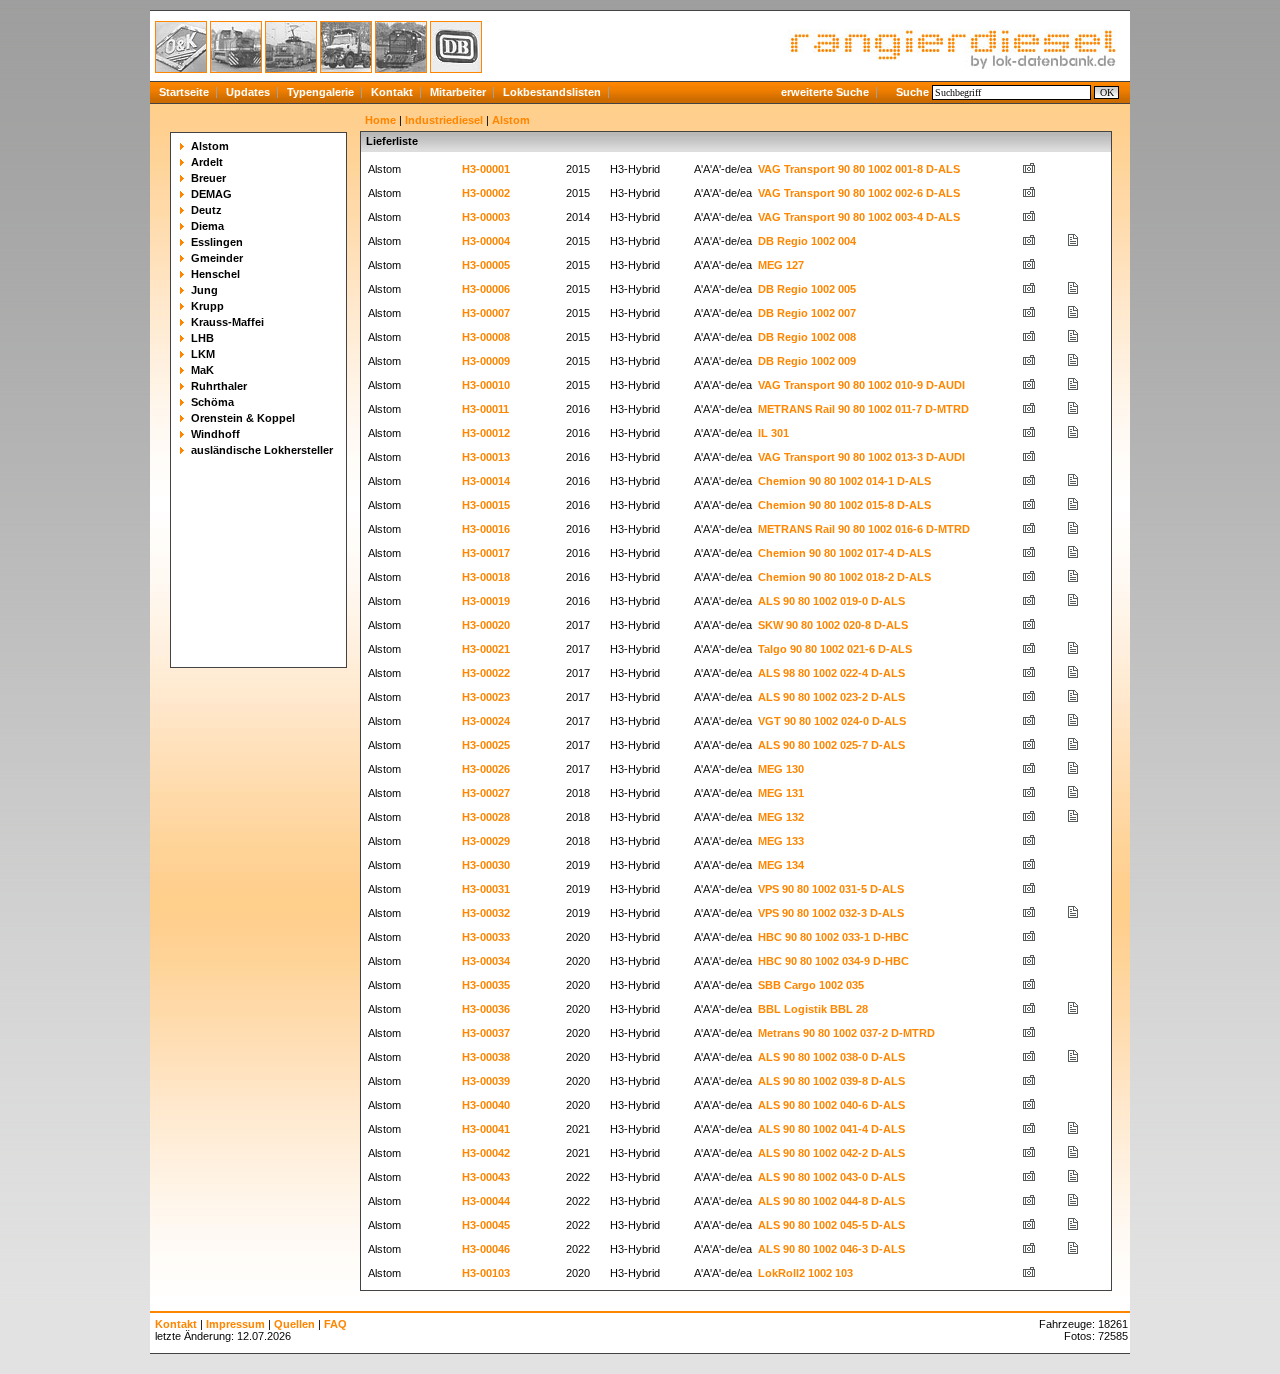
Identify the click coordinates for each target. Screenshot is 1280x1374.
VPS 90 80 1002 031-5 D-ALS (831, 889)
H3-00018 (486, 577)
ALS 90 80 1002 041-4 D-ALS (831, 1129)
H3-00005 (486, 265)
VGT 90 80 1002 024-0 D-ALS (832, 721)
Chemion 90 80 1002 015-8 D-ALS (844, 505)
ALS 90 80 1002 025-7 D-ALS (831, 745)
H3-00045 (486, 1225)
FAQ (335, 1324)
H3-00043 (486, 1177)
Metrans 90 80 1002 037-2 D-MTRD (846, 1033)
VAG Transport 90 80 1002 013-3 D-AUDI (861, 457)
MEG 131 (781, 793)
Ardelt (207, 162)
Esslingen (217, 242)
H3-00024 (486, 721)
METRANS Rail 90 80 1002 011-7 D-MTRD (863, 409)
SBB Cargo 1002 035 (811, 985)
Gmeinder (217, 258)
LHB (202, 338)
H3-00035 (486, 985)
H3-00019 (486, 601)
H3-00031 (486, 889)
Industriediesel (444, 120)
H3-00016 (486, 529)
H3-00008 (486, 337)
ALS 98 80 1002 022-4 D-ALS (831, 673)
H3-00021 (486, 649)
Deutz (206, 210)
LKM (203, 354)
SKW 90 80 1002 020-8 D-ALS (833, 625)
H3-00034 (486, 961)
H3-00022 (486, 673)
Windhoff (215, 434)
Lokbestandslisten (552, 92)
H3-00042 (486, 1153)
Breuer (208, 178)
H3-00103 (486, 1273)
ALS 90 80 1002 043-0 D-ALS (831, 1177)
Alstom (210, 146)
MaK (202, 370)
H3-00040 (486, 1105)
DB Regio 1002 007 (807, 313)
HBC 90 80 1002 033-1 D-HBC (833, 937)
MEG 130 (781, 769)
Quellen (294, 1324)
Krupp (207, 306)
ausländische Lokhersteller (262, 450)
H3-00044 (486, 1201)
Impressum (235, 1324)
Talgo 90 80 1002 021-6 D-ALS (835, 649)
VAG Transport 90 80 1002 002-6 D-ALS (859, 193)
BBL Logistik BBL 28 (813, 1009)
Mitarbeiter (458, 92)
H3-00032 (486, 913)
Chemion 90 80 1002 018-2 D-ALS (844, 577)
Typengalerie (320, 92)
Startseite (184, 92)
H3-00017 (486, 553)
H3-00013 (486, 457)
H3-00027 (486, 793)
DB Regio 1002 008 (807, 337)
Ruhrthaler (219, 386)
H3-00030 (486, 865)
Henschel (215, 274)
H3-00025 (486, 745)
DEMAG (211, 194)
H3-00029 (486, 841)
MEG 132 (781, 817)
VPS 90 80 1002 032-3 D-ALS (831, 913)
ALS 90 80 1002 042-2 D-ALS (831, 1153)
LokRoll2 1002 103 (805, 1273)
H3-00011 (485, 409)
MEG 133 (781, 841)
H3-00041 (486, 1129)
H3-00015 (486, 505)
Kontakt (392, 92)
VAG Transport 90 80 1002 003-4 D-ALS (859, 217)
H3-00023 (486, 697)
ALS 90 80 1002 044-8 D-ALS (831, 1201)
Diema (207, 226)
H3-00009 (486, 361)
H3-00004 (486, 241)
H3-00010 (486, 385)
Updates (248, 92)
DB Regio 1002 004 (807, 241)
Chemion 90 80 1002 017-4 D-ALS (844, 553)
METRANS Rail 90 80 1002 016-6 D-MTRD (864, 529)
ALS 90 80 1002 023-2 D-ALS (831, 697)
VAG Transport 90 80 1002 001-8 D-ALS (859, 169)
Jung (204, 290)
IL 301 (773, 433)
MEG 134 (781, 865)
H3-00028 (486, 817)
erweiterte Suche (825, 92)
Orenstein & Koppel (243, 418)
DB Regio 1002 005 (807, 289)
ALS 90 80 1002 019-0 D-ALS (831, 601)
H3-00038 (486, 1057)
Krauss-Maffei (227, 322)
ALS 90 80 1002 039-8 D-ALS (831, 1081)
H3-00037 (486, 1033)
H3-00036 (486, 1009)
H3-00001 (486, 169)
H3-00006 (486, 289)
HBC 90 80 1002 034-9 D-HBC (833, 961)
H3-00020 (486, 625)
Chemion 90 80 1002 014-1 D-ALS (844, 481)
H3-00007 (486, 313)
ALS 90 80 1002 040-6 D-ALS (831, 1105)
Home (380, 120)
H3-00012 (486, 433)
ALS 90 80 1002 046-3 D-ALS (831, 1249)
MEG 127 (781, 265)
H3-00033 (486, 937)
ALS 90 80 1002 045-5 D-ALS (831, 1225)
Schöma (212, 402)
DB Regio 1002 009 (807, 361)
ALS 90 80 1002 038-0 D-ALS (831, 1057)
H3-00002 (486, 193)
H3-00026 (486, 769)
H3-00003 (486, 217)
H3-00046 (486, 1249)
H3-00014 (486, 481)
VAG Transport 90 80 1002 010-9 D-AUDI (861, 385)
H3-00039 (486, 1081)
